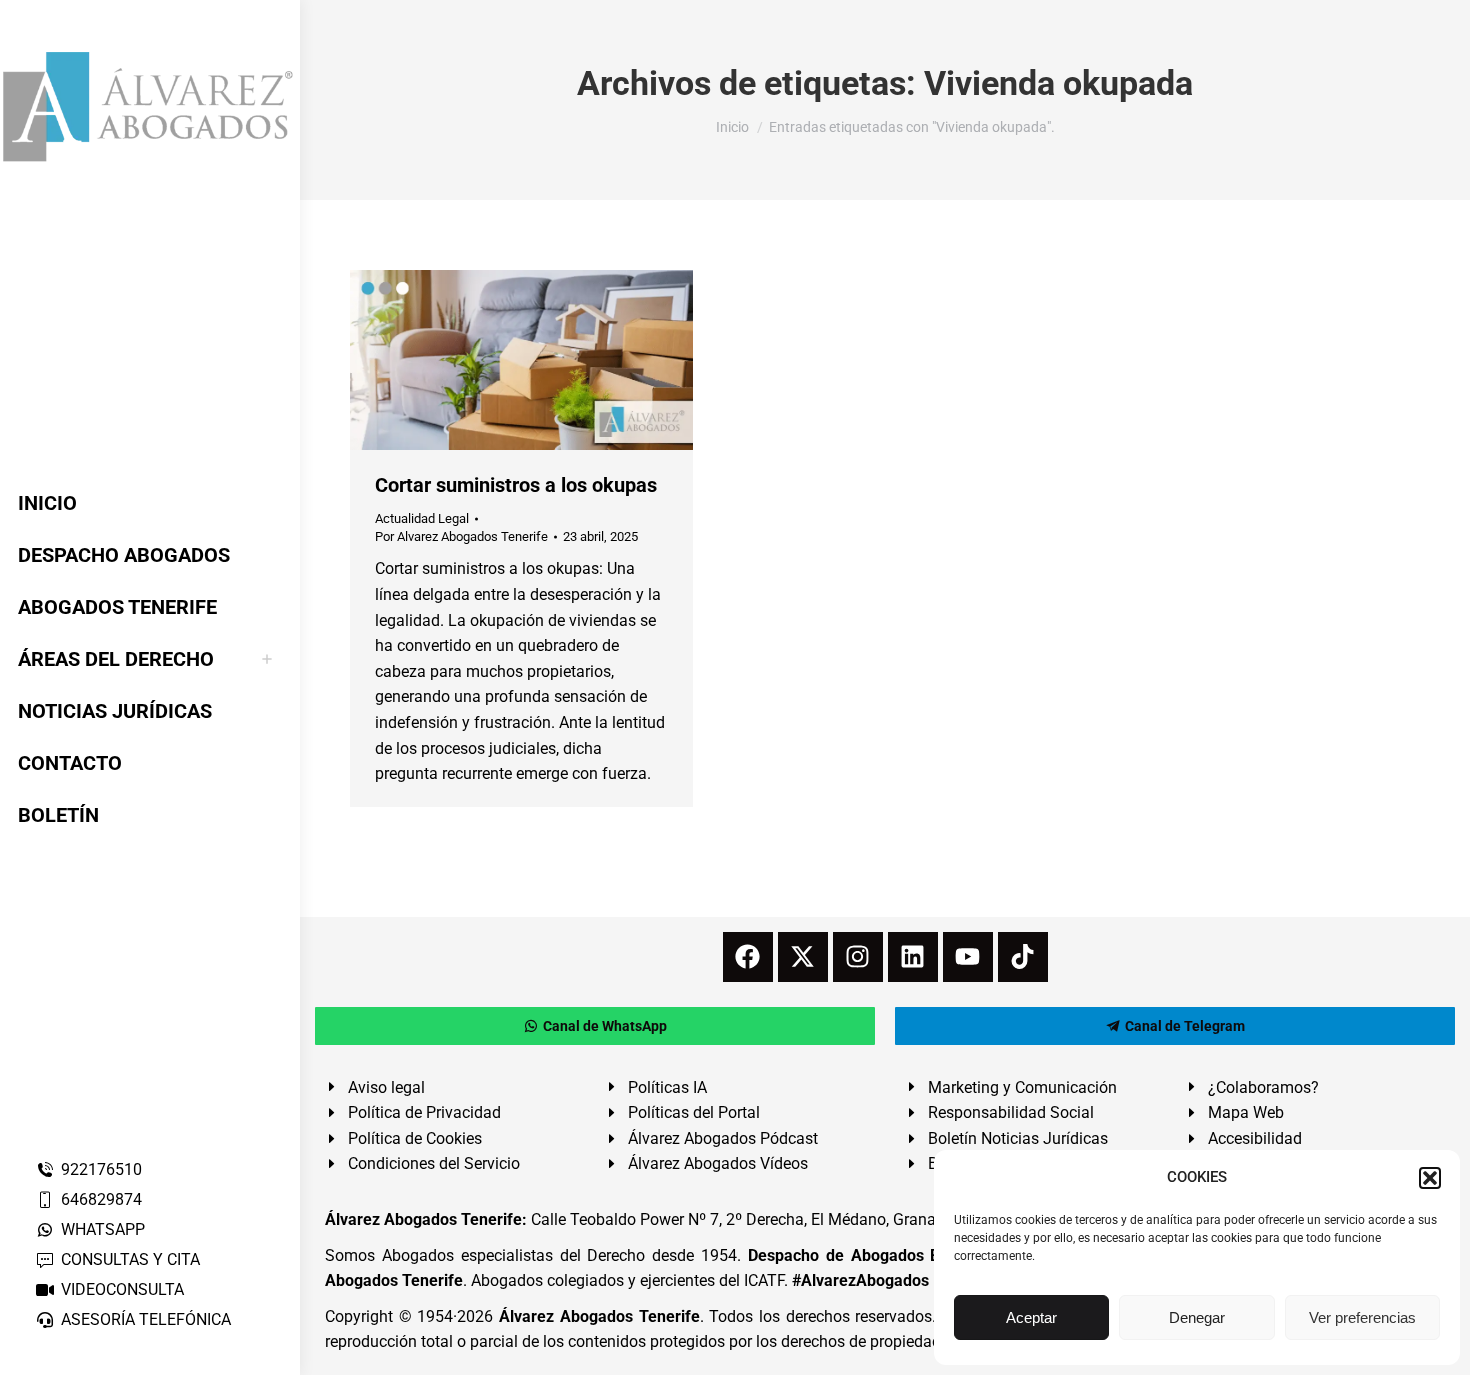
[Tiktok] (1023, 957)
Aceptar (1031, 1317)
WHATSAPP (103, 1229)
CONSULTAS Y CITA (130, 1259)
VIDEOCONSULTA (122, 1289)
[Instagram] (858, 957)
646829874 (101, 1199)
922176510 (101, 1169)
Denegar (1197, 1317)
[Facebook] (748, 957)
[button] (1430, 1178)
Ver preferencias (1362, 1317)
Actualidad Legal (422, 518)
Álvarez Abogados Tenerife (599, 1316)
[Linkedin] (913, 957)
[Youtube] (968, 957)
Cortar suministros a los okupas (516, 485)
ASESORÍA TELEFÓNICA (146, 1319)
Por (461, 536)
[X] (803, 957)
